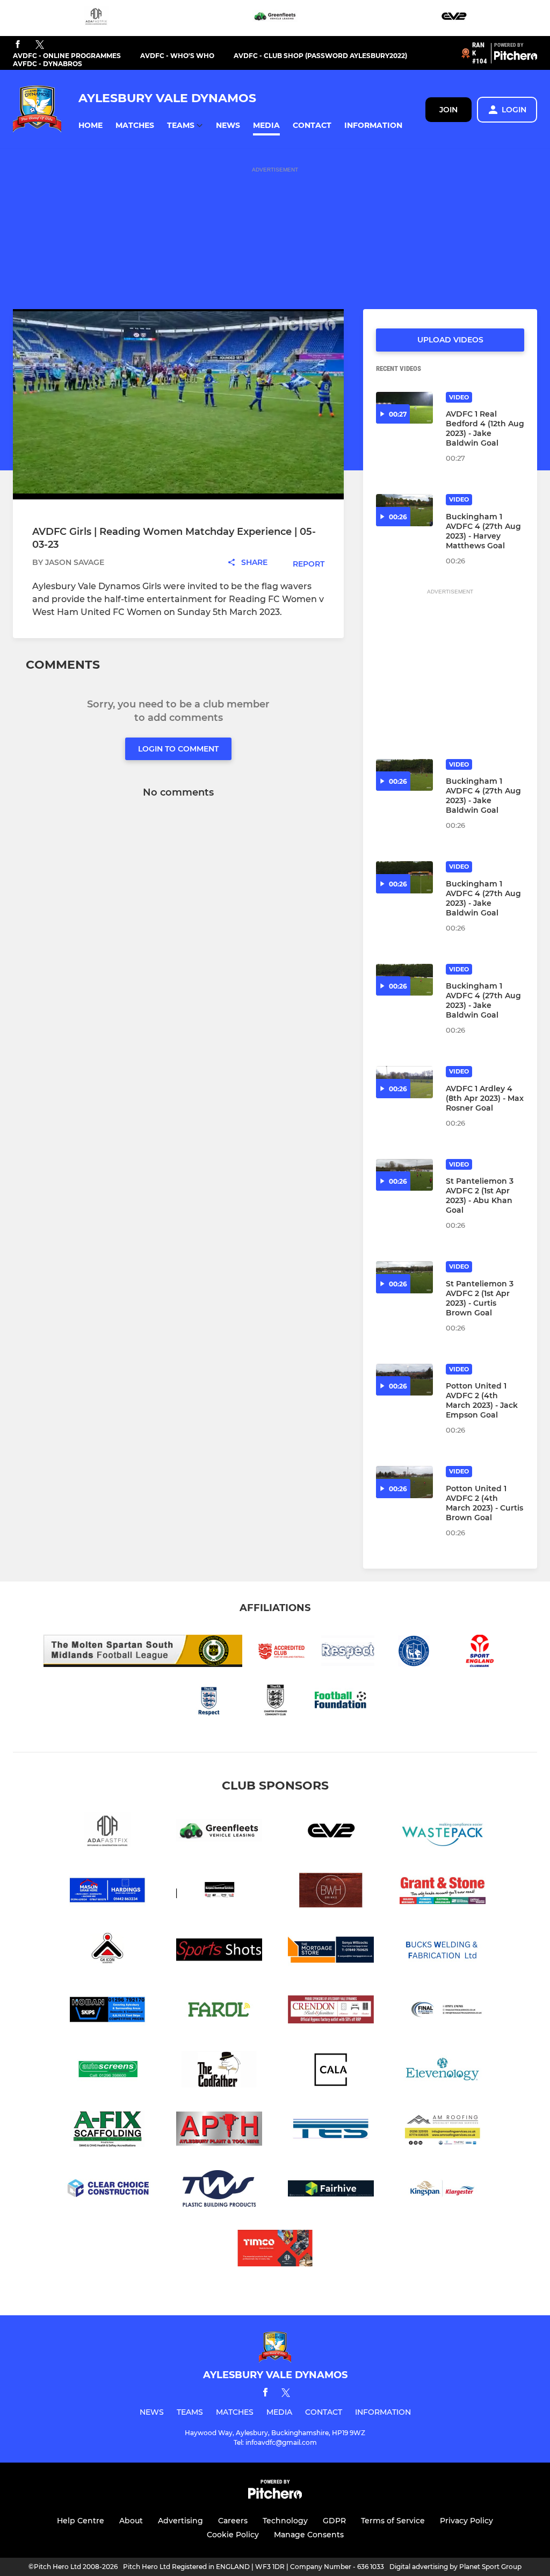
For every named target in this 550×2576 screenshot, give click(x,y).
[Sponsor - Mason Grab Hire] (107, 1892)
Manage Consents (309, 2535)
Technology (285, 2521)
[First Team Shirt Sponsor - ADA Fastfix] (96, 18)
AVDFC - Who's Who (177, 56)
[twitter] (40, 45)
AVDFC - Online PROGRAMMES (67, 56)
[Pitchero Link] (516, 58)
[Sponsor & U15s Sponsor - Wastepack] (443, 1832)
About (131, 2521)
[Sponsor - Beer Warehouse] (331, 1892)
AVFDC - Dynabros (48, 64)
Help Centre (81, 2521)
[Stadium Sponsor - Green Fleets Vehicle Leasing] (275, 18)
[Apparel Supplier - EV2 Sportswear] (454, 18)
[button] (91, 126)
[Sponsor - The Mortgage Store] (331, 1952)
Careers (233, 2521)
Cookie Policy (233, 2535)
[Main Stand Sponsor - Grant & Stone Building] (443, 1892)
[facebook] (18, 45)
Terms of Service (393, 2521)
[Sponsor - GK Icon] (107, 1952)
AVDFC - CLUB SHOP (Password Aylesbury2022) (320, 56)
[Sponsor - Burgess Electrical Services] (219, 1892)
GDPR (334, 2521)
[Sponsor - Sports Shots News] (219, 1952)
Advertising (180, 2521)
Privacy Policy (466, 2521)
